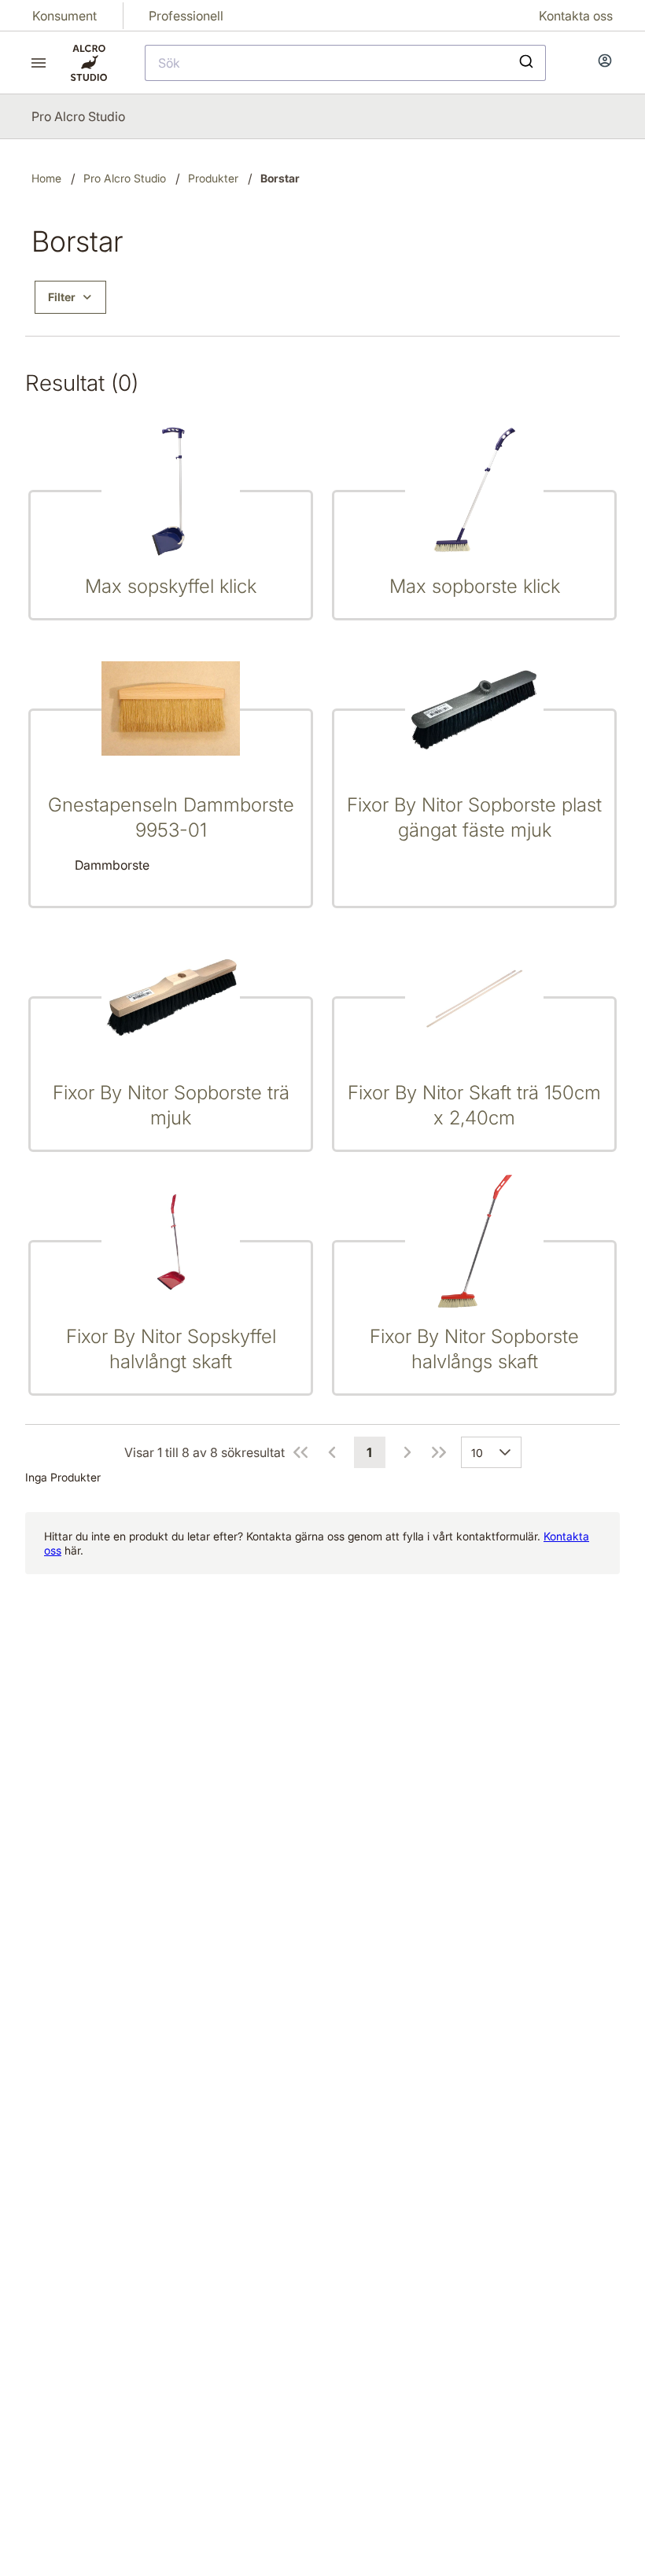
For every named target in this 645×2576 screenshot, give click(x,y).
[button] (508, 1452)
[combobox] (345, 63)
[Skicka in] (528, 63)
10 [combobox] (477, 1453)
